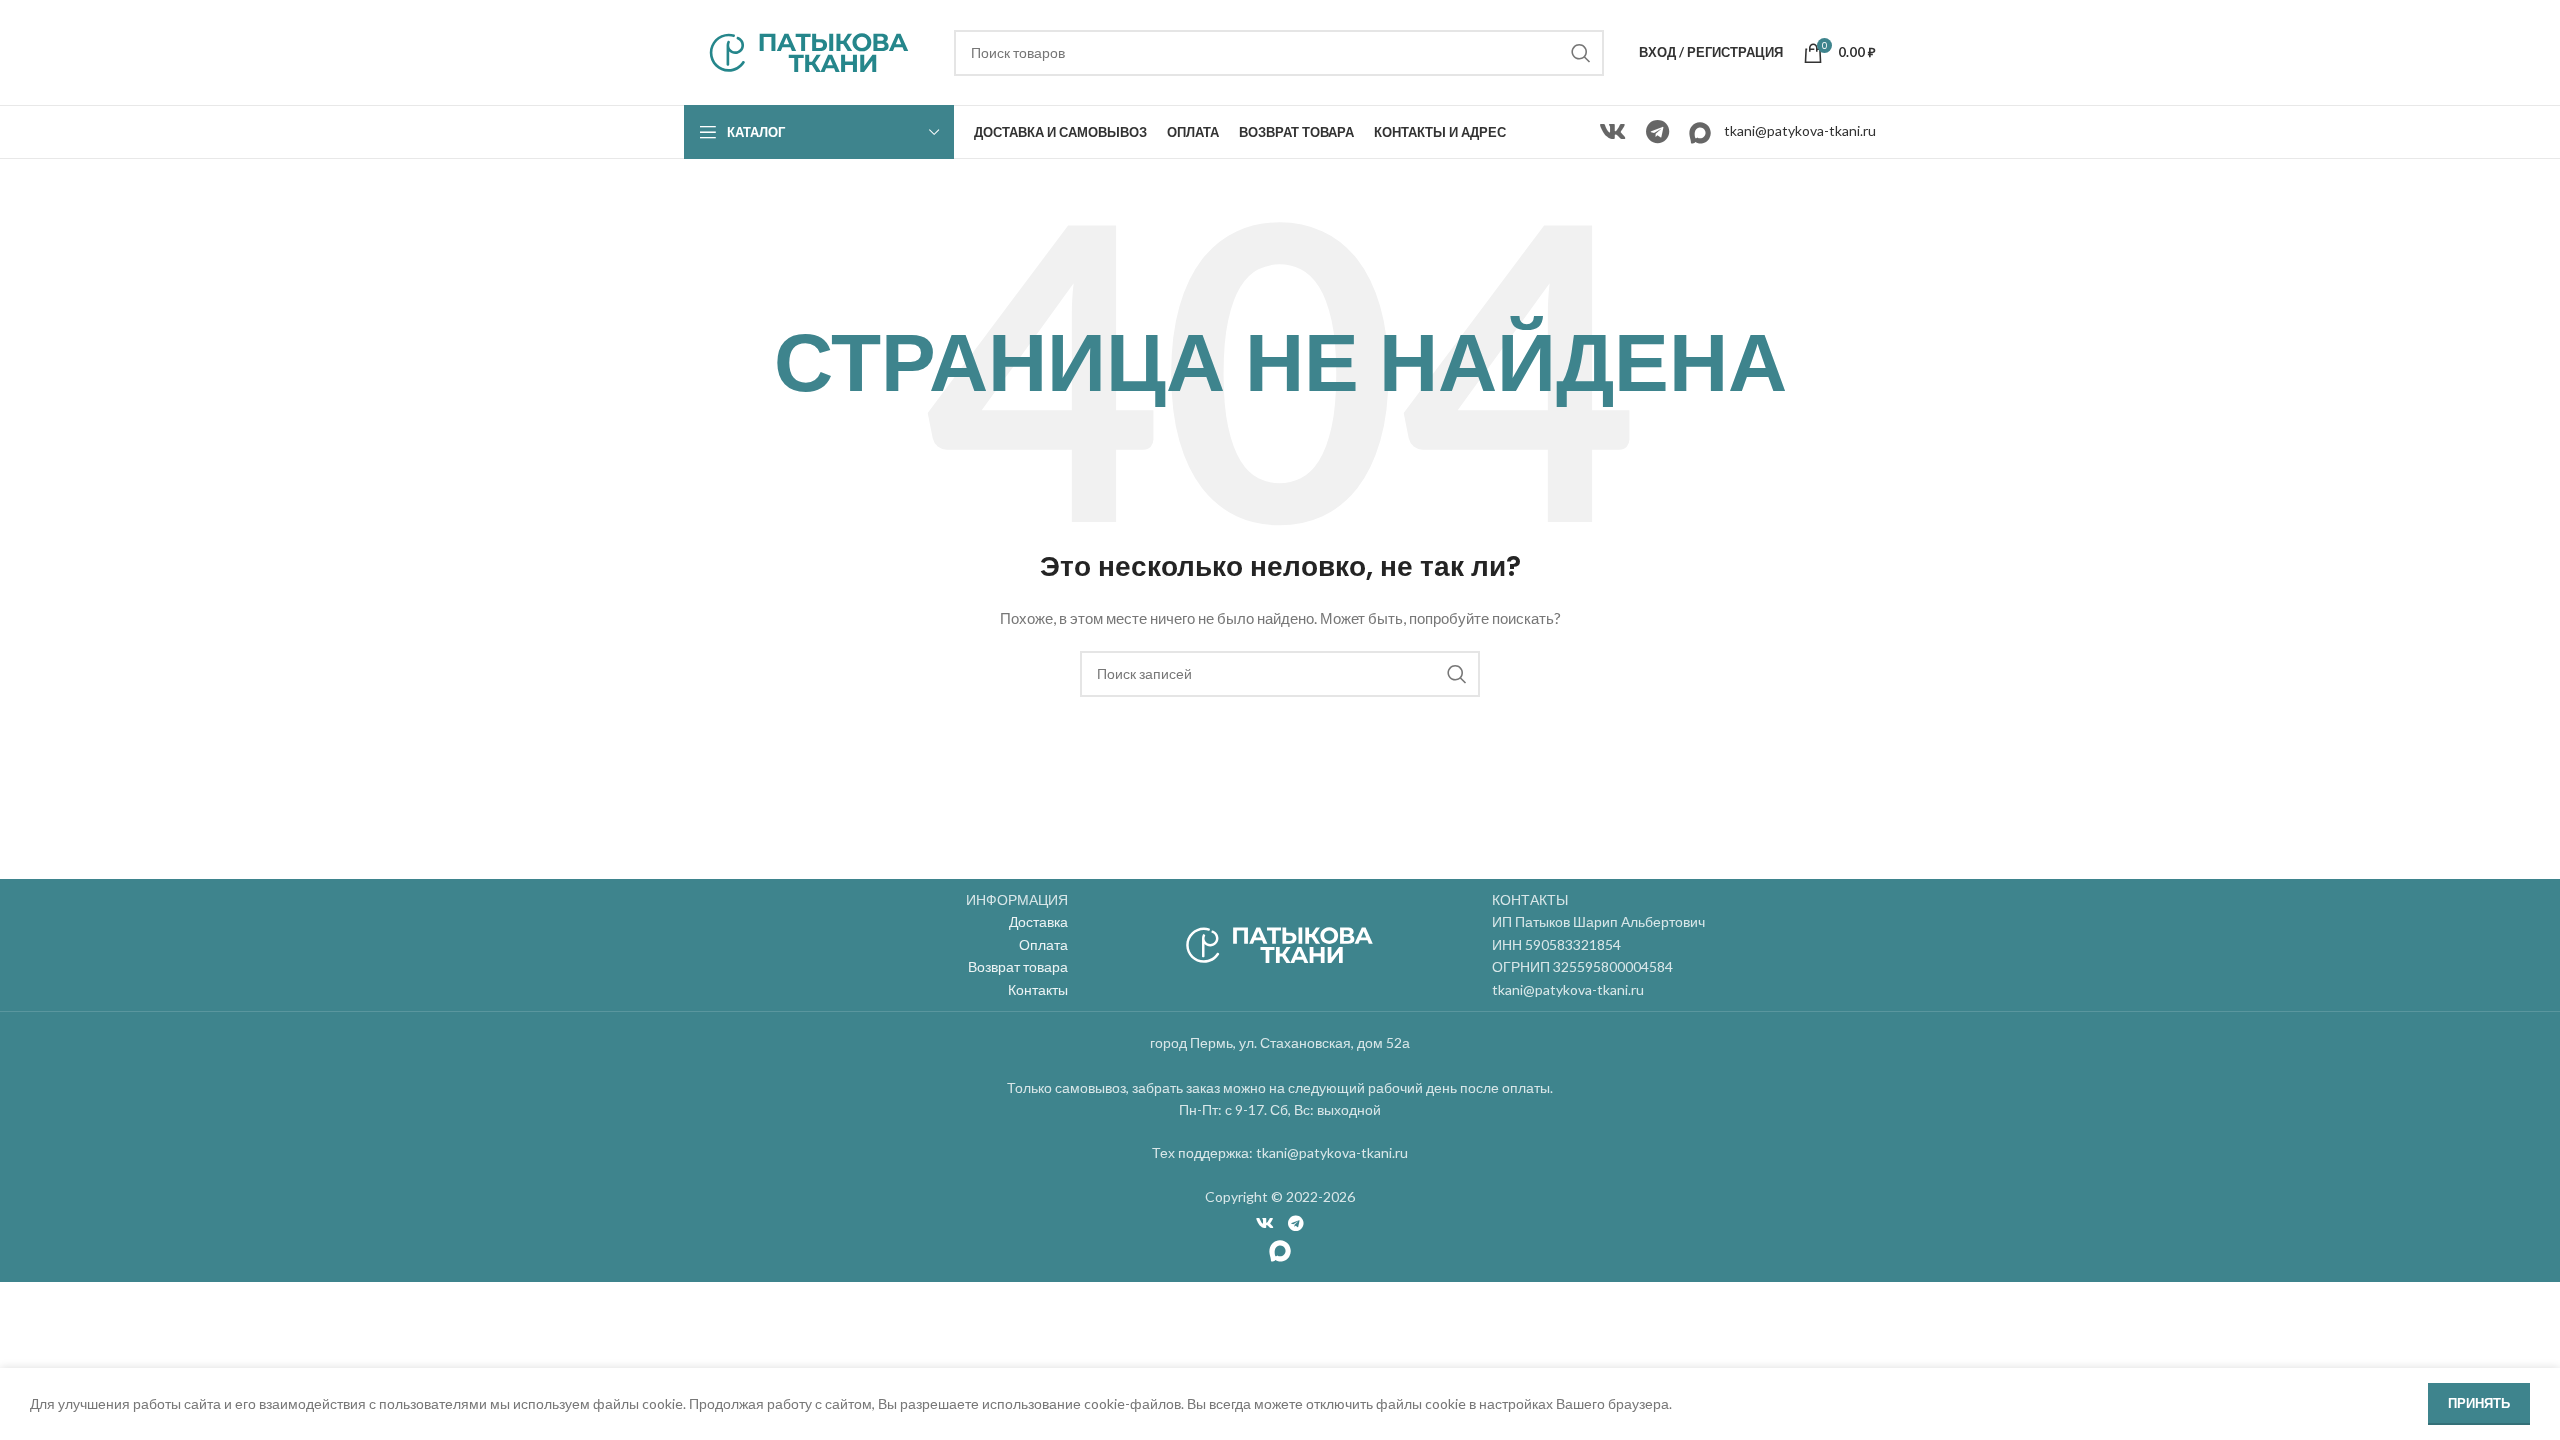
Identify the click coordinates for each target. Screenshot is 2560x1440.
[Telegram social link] (1657, 132)
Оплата (1043, 944)
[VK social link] (1612, 132)
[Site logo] (809, 50)
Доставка (1038, 921)
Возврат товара (1018, 966)
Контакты (1038, 989)
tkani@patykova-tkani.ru (1800, 130)
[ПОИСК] (1581, 53)
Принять (2479, 1403)
